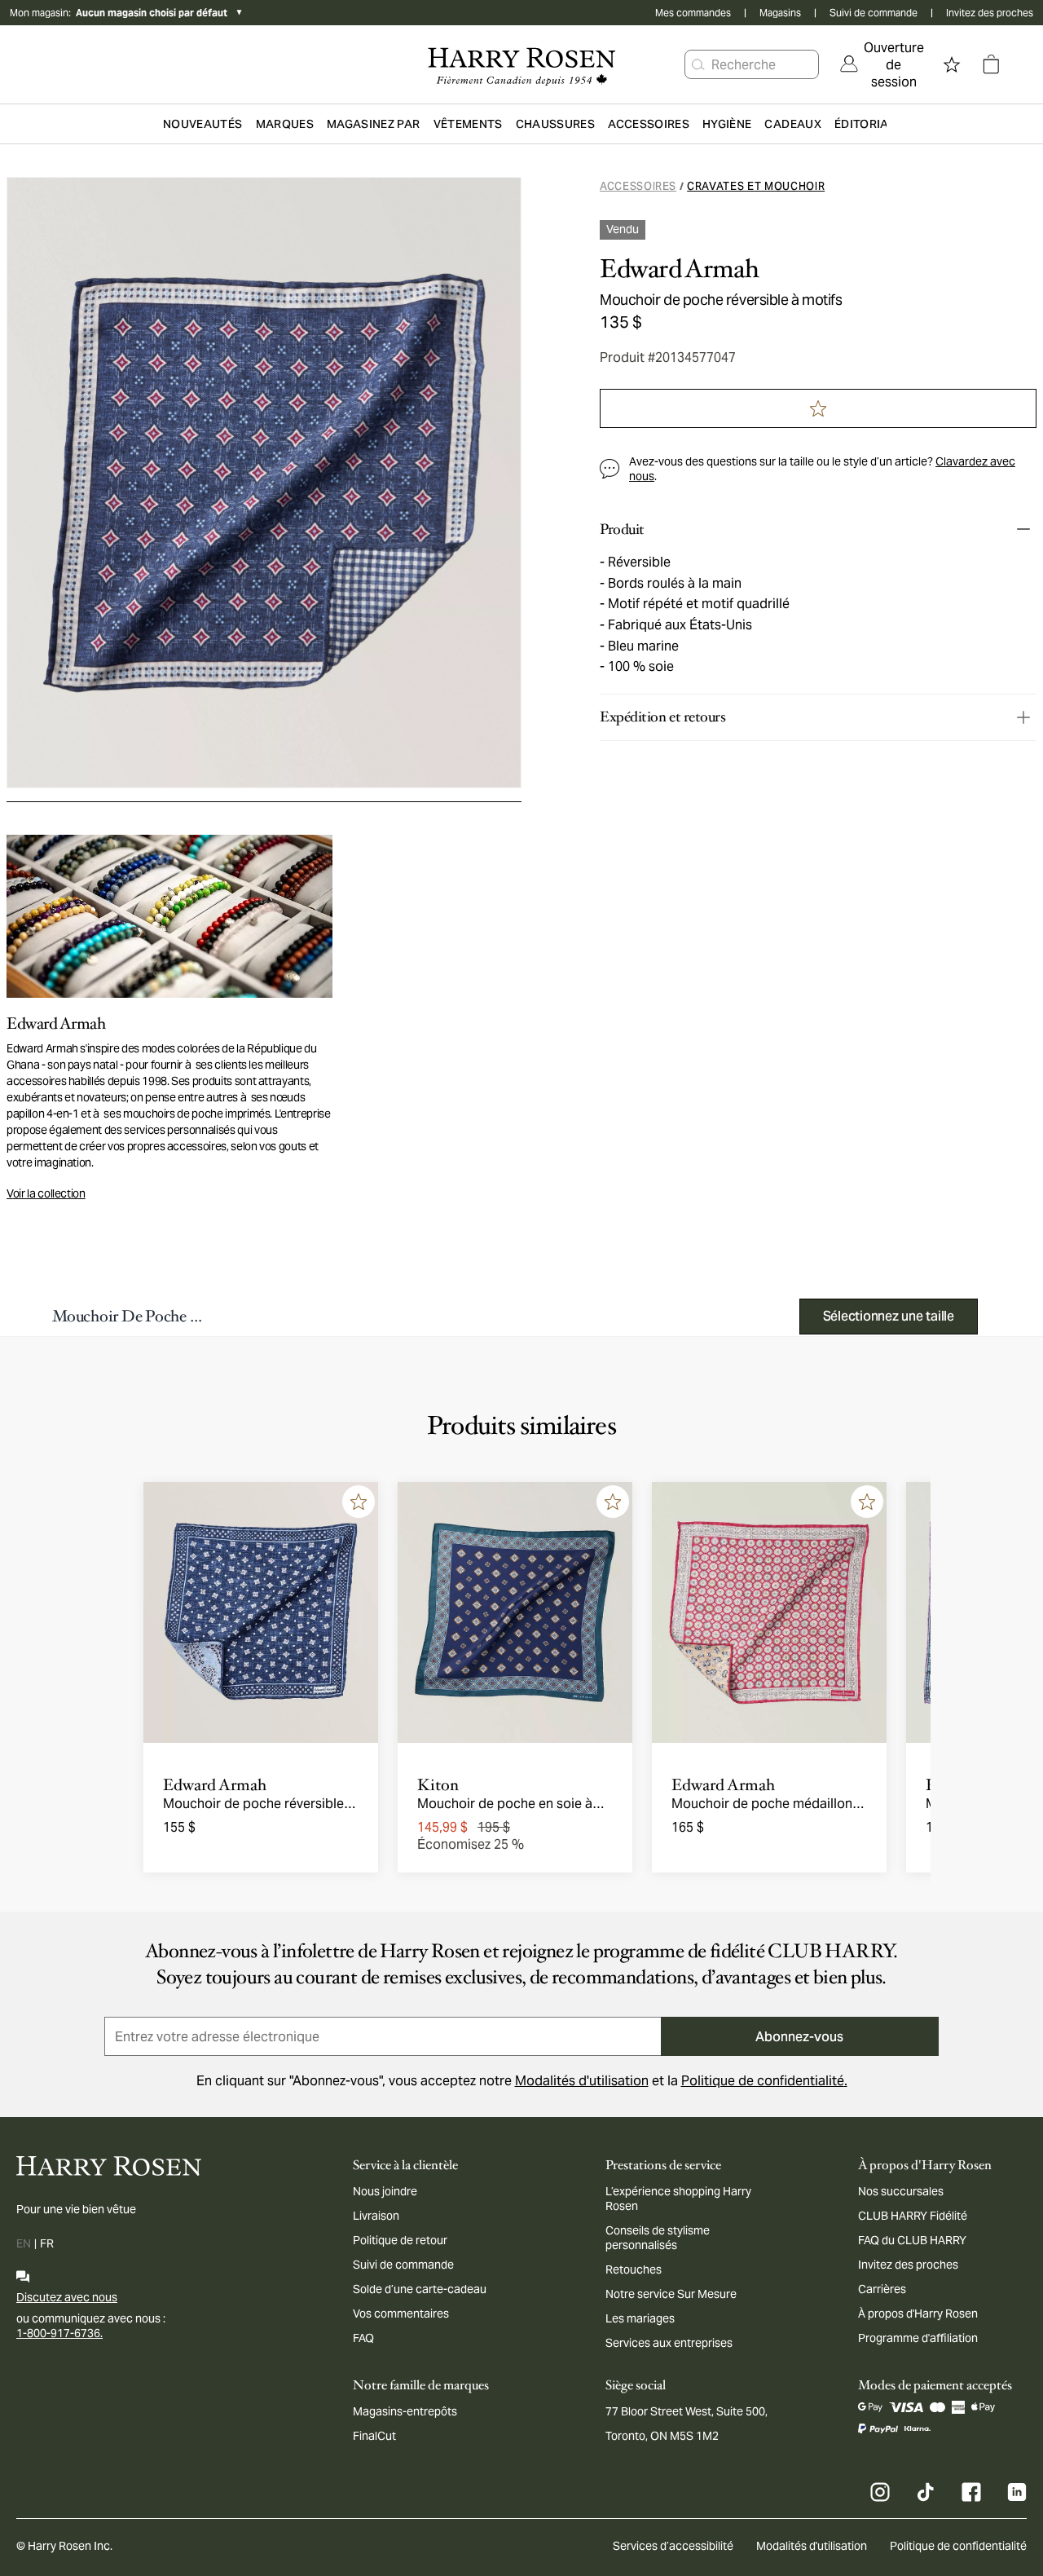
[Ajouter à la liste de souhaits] (359, 1502)
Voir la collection (46, 1193)
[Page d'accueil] (521, 64)
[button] (698, 64)
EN (24, 2243)
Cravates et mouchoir (756, 186)
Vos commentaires (401, 2314)
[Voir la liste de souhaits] (952, 64)
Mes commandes (693, 13)
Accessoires (638, 186)
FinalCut (374, 2436)
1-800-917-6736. (59, 2333)
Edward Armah (679, 269)
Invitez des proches (990, 13)
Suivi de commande (874, 13)
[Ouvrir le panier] (991, 64)
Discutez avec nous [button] (67, 2297)
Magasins (780, 13)
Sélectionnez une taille (889, 1316)
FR (47, 2243)
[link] (882, 64)
